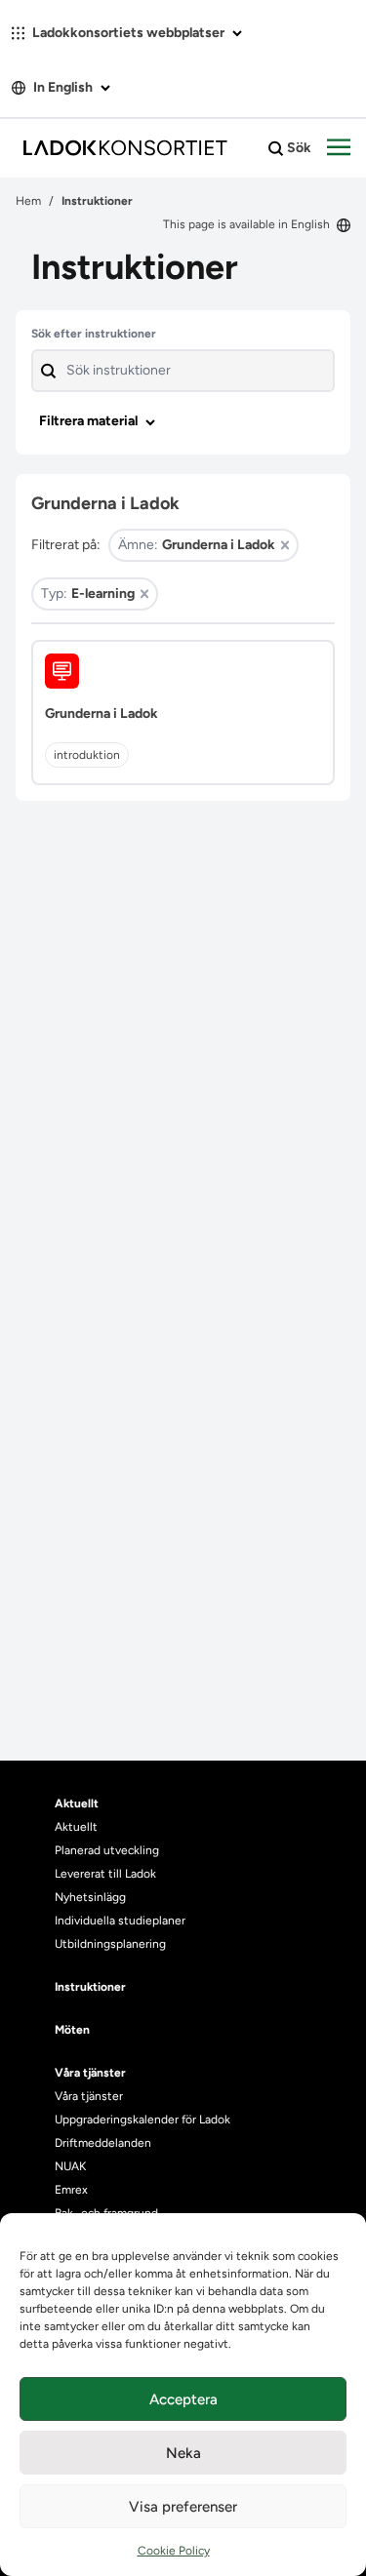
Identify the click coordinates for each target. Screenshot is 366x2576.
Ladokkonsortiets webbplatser (128, 33)
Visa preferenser (183, 2507)
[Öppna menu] (339, 148)
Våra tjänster (89, 2096)
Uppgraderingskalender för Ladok (142, 2120)
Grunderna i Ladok (102, 713)
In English (63, 87)
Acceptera (183, 2399)
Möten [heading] (72, 2030)
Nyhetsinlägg (90, 1897)
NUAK (70, 2166)
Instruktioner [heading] (90, 1987)
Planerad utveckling (107, 1850)
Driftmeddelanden (103, 2143)
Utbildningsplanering (110, 1944)
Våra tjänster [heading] (90, 2073)
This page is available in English (248, 224)
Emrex (71, 2190)
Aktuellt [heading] (77, 1803)
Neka (183, 2453)
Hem (28, 201)
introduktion (87, 755)
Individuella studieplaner (122, 1921)
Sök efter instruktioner (94, 334)
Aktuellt (76, 1827)
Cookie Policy (174, 2551)
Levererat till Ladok (105, 1874)
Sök (298, 148)
